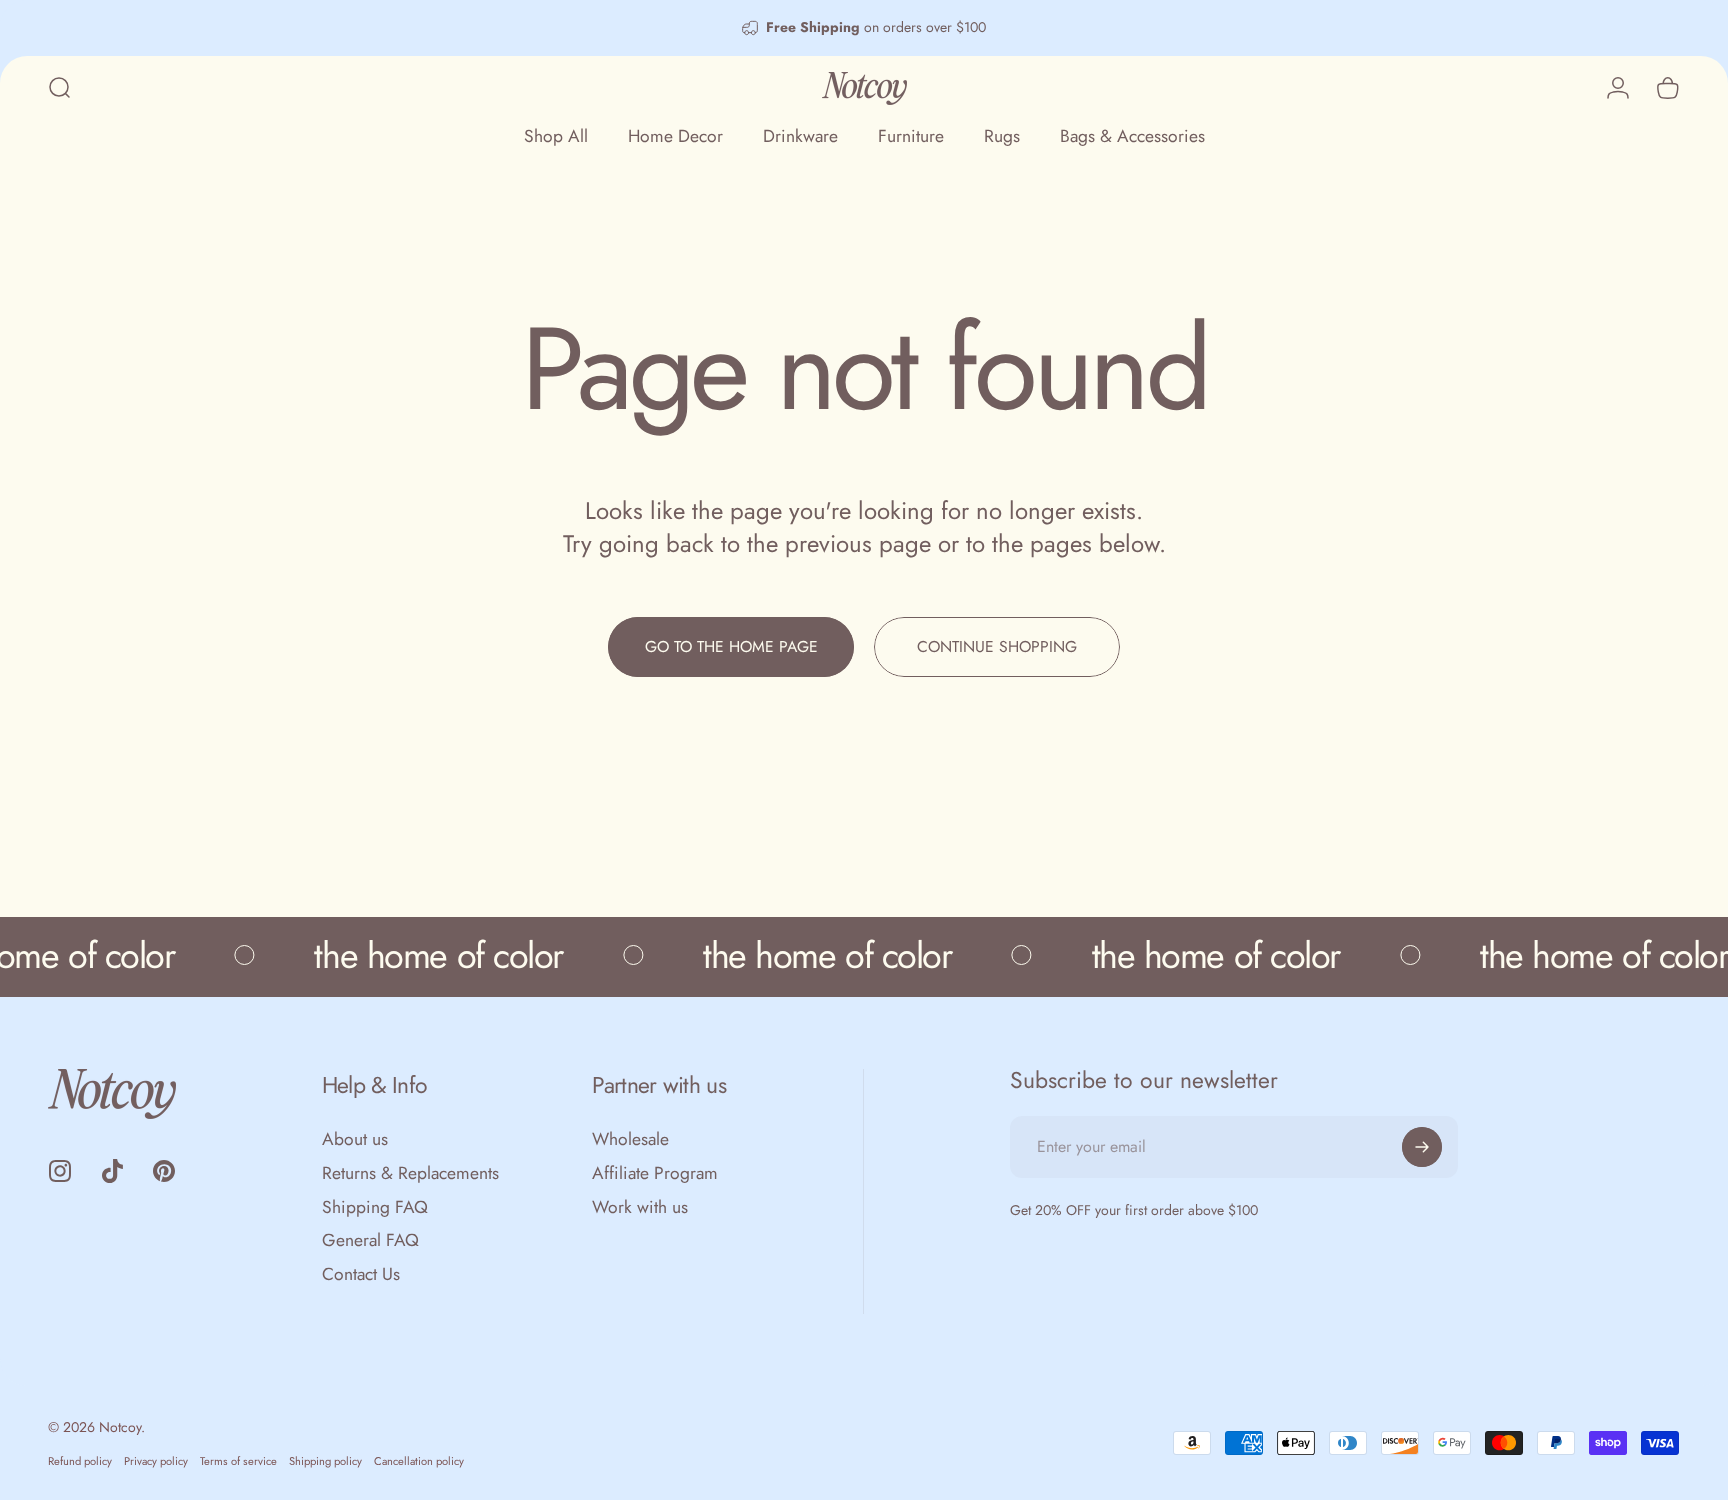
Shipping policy (325, 1461)
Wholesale (630, 1140)
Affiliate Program (655, 1174)
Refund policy (80, 1461)
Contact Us (361, 1275)
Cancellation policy (419, 1461)
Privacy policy (156, 1461)
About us (355, 1140)
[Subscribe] (1422, 1147)
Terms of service (238, 1461)
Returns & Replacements (410, 1174)
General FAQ (370, 1241)
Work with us (640, 1208)
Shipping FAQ (375, 1208)
